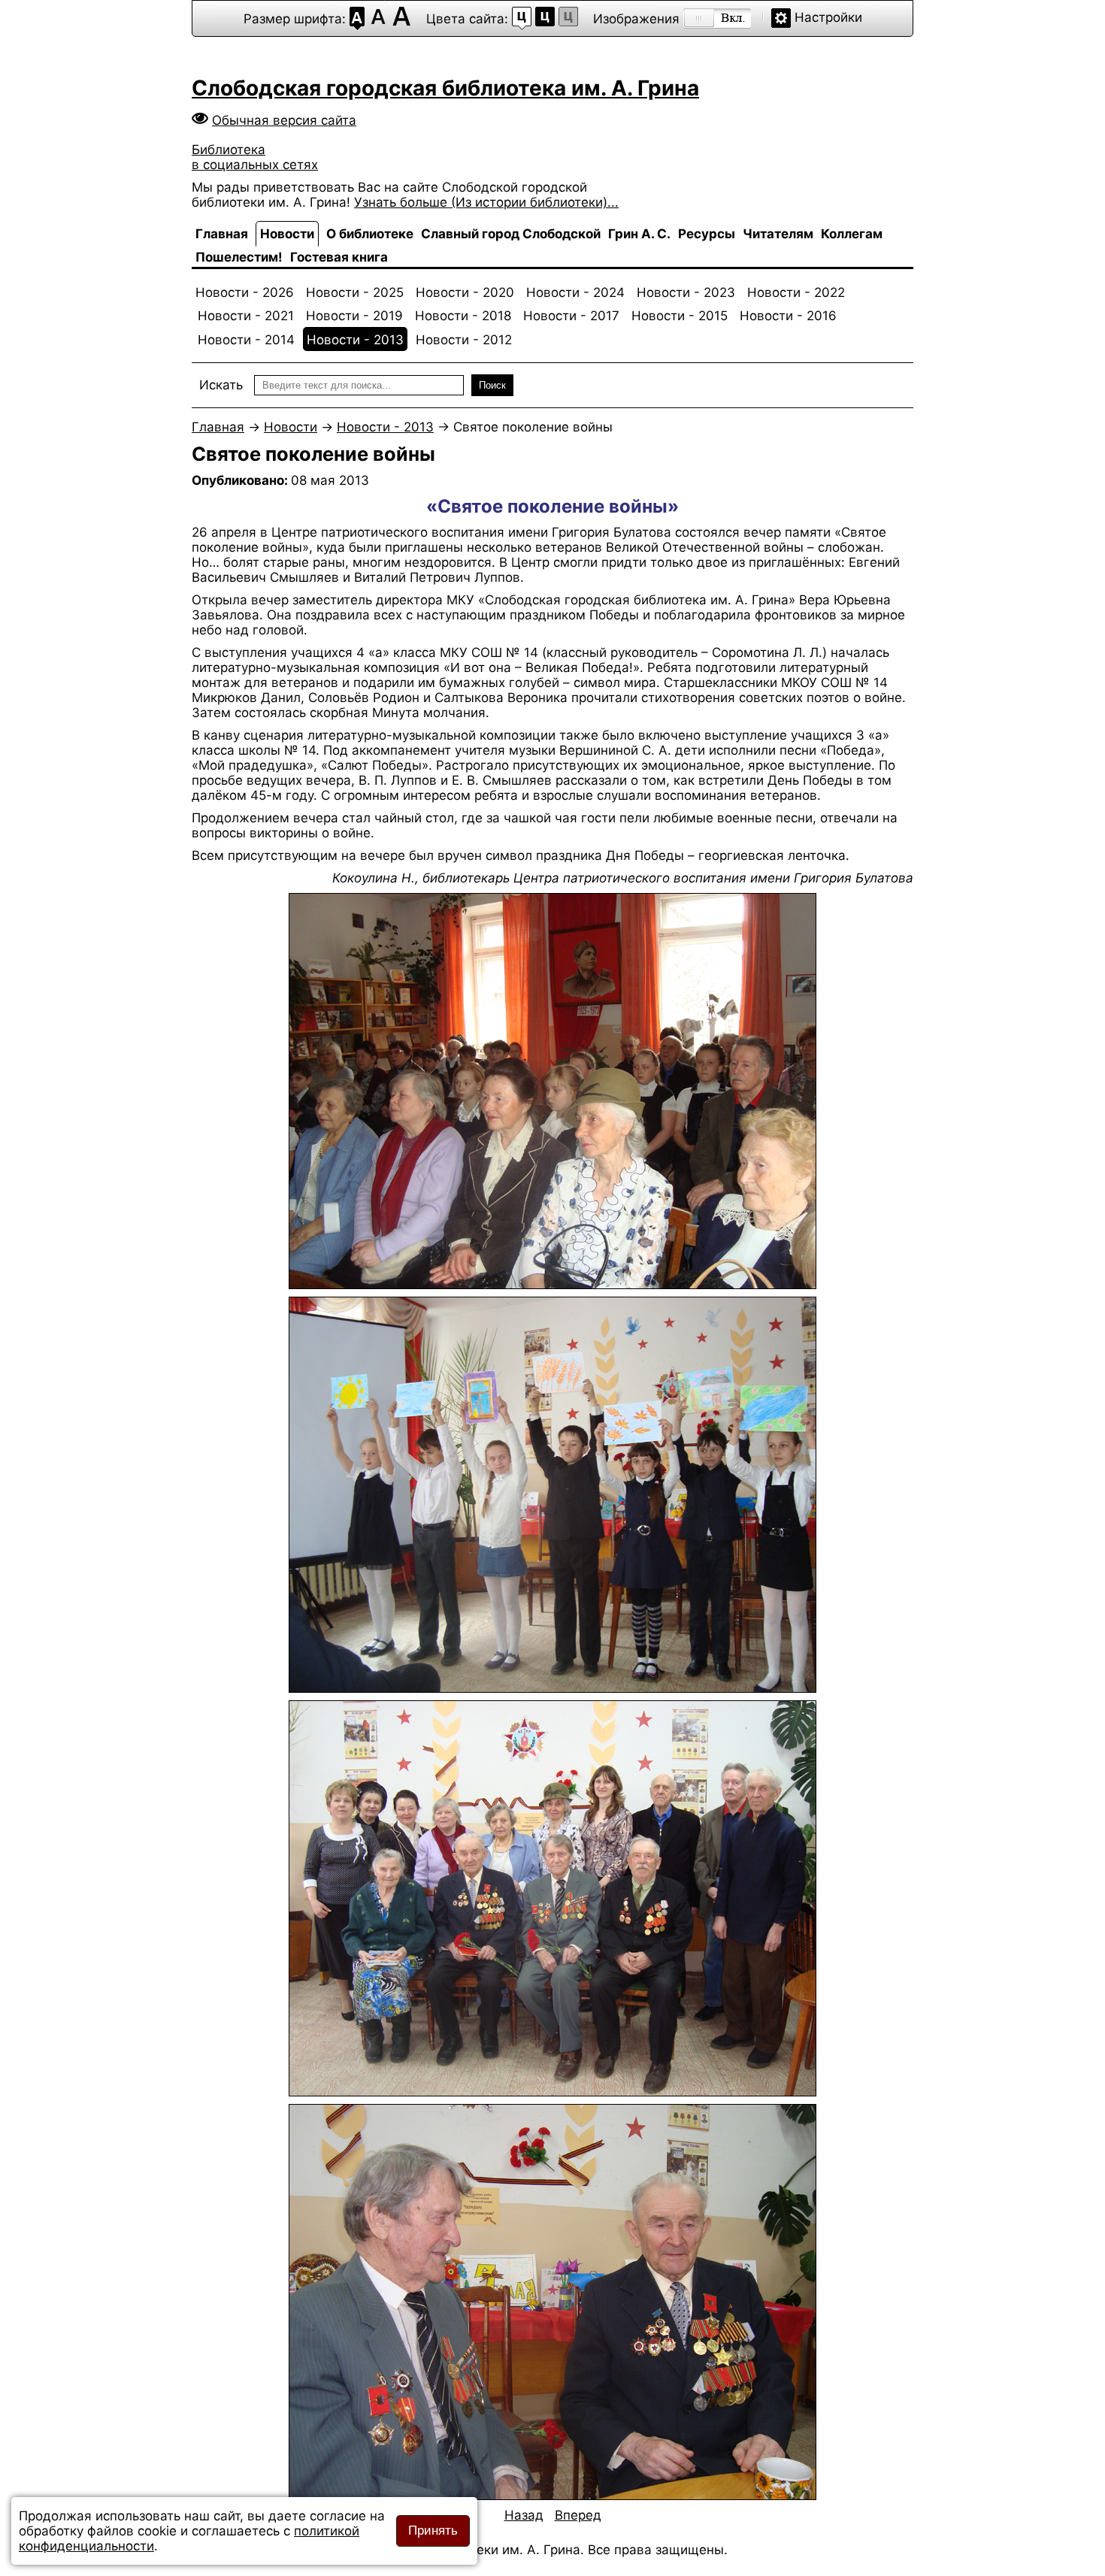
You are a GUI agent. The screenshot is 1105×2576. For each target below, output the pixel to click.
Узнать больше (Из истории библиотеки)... (486, 202)
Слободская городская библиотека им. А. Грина (445, 88)
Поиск (492, 385)
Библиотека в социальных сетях (255, 157)
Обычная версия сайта (284, 120)
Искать (221, 385)
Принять (433, 2531)
